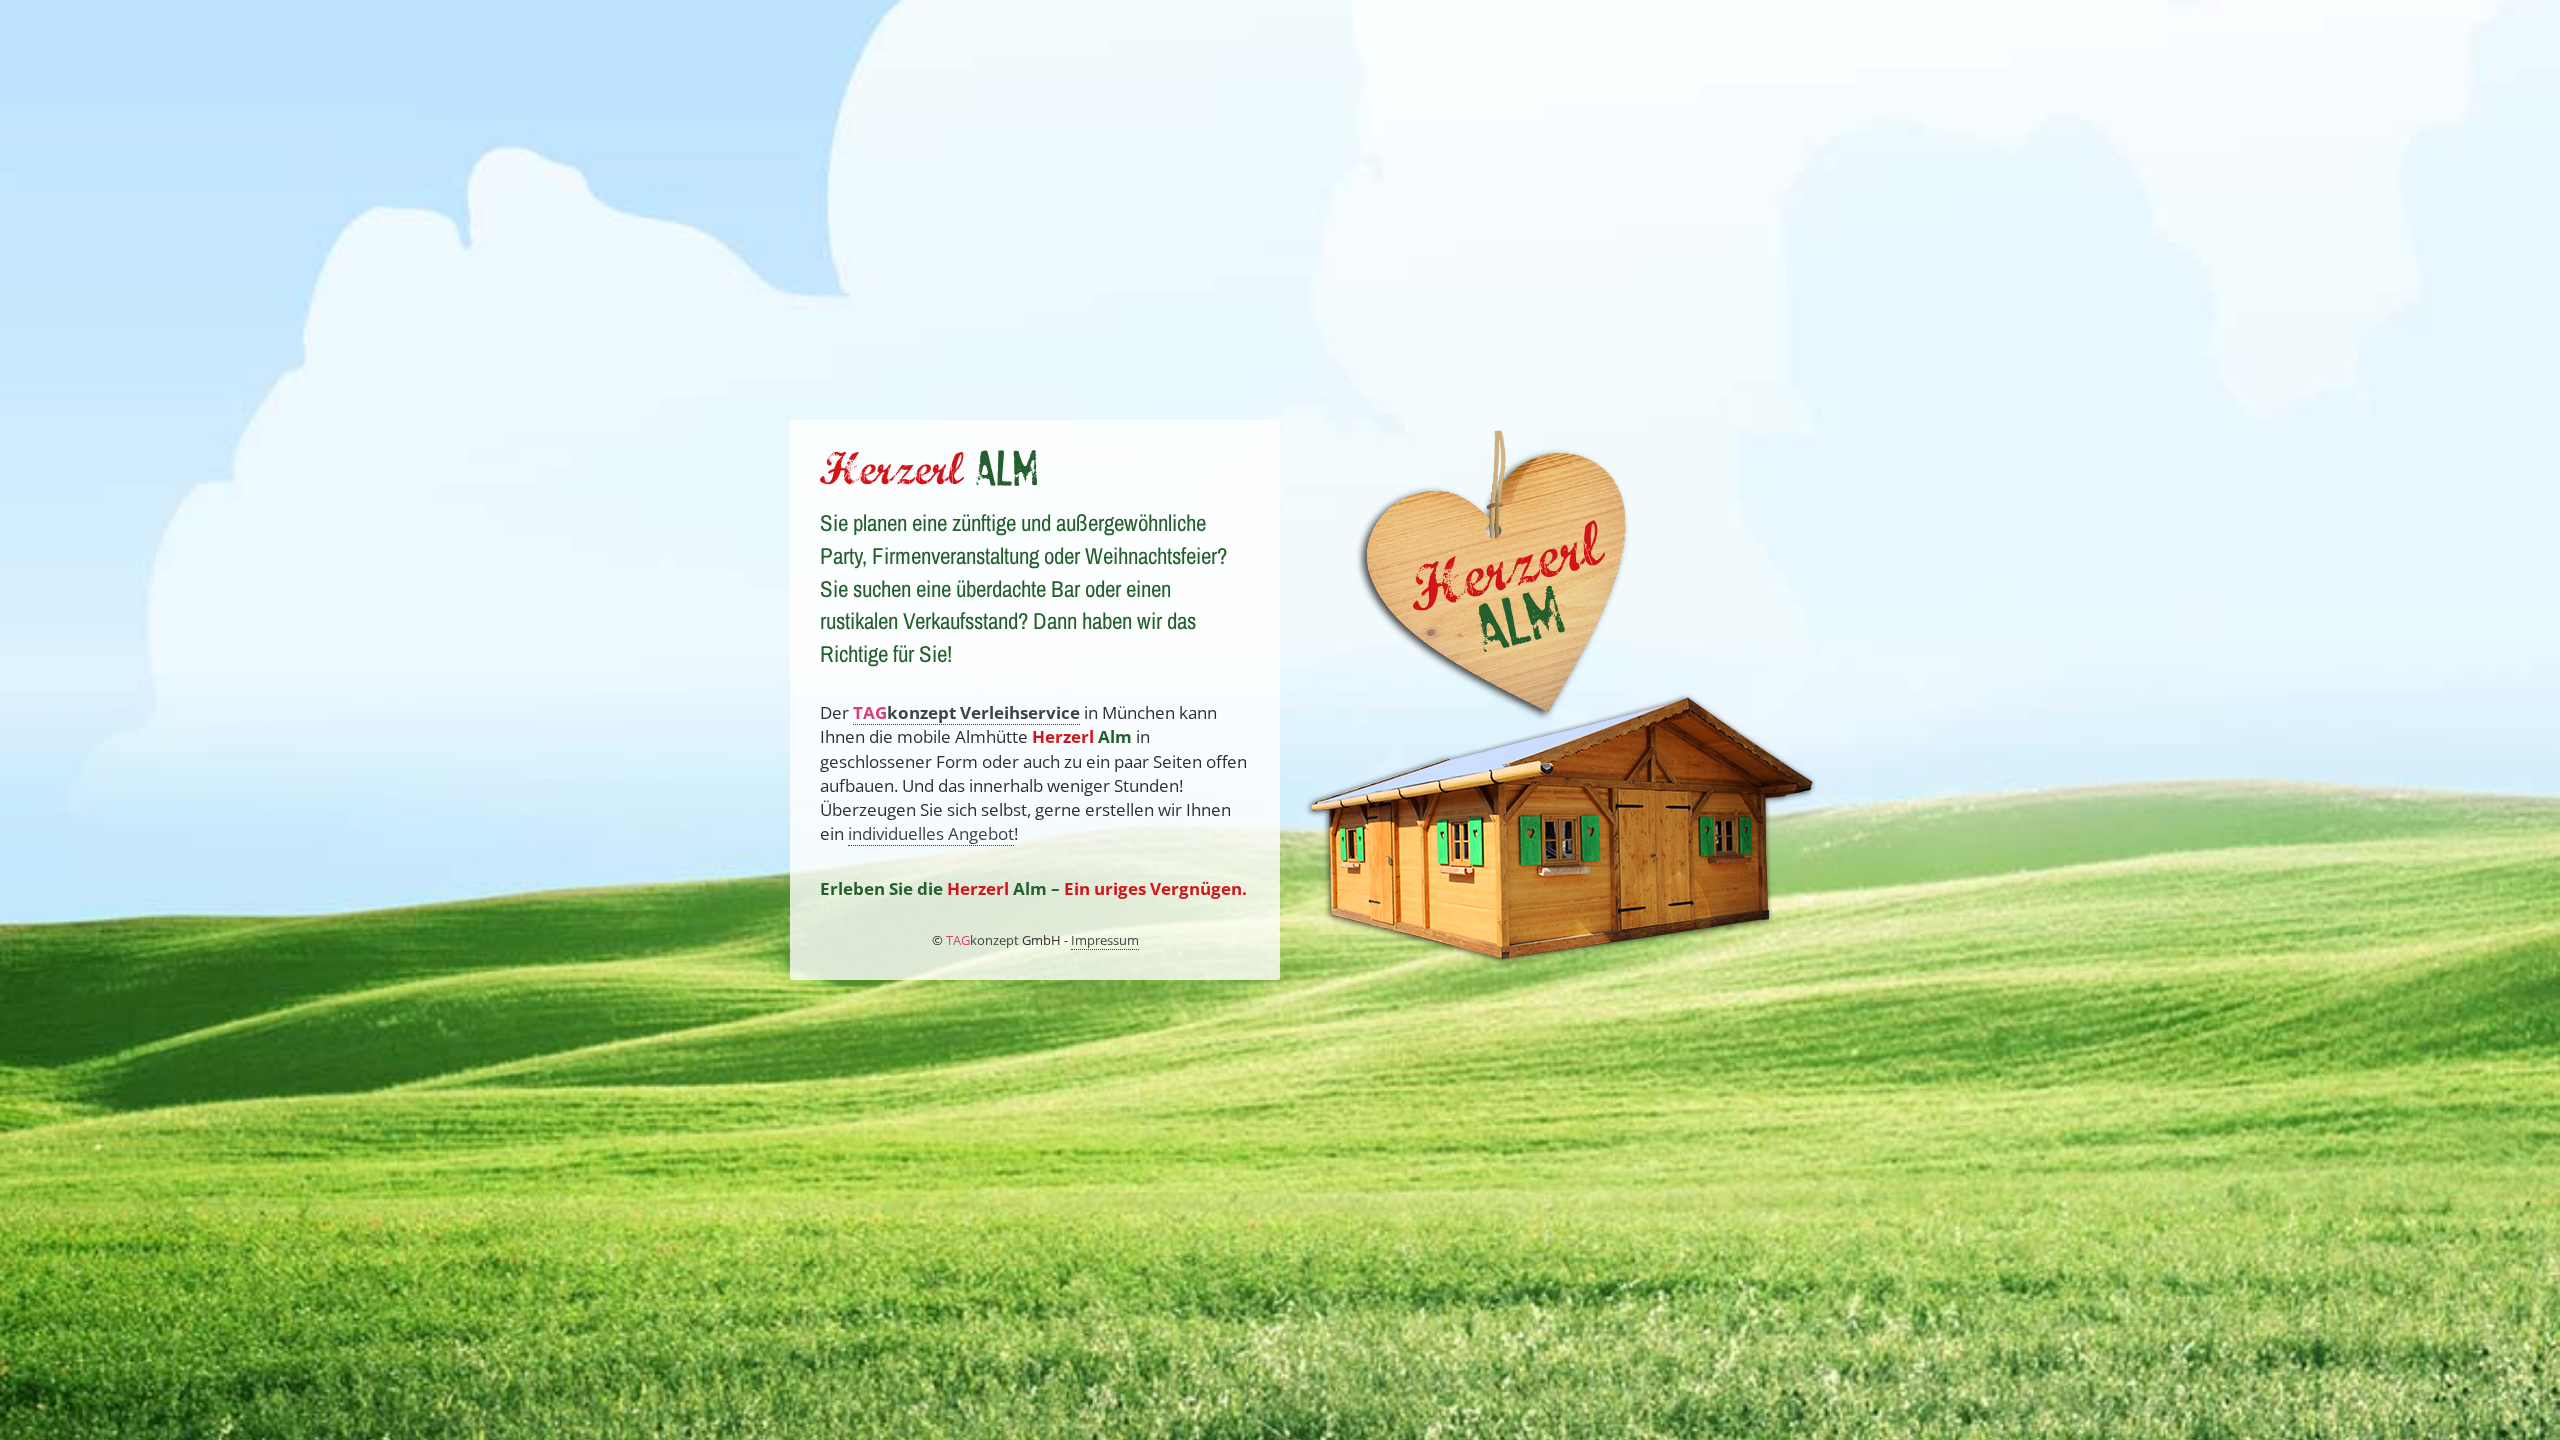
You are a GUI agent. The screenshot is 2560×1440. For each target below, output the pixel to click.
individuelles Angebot (931, 833)
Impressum (1105, 940)
